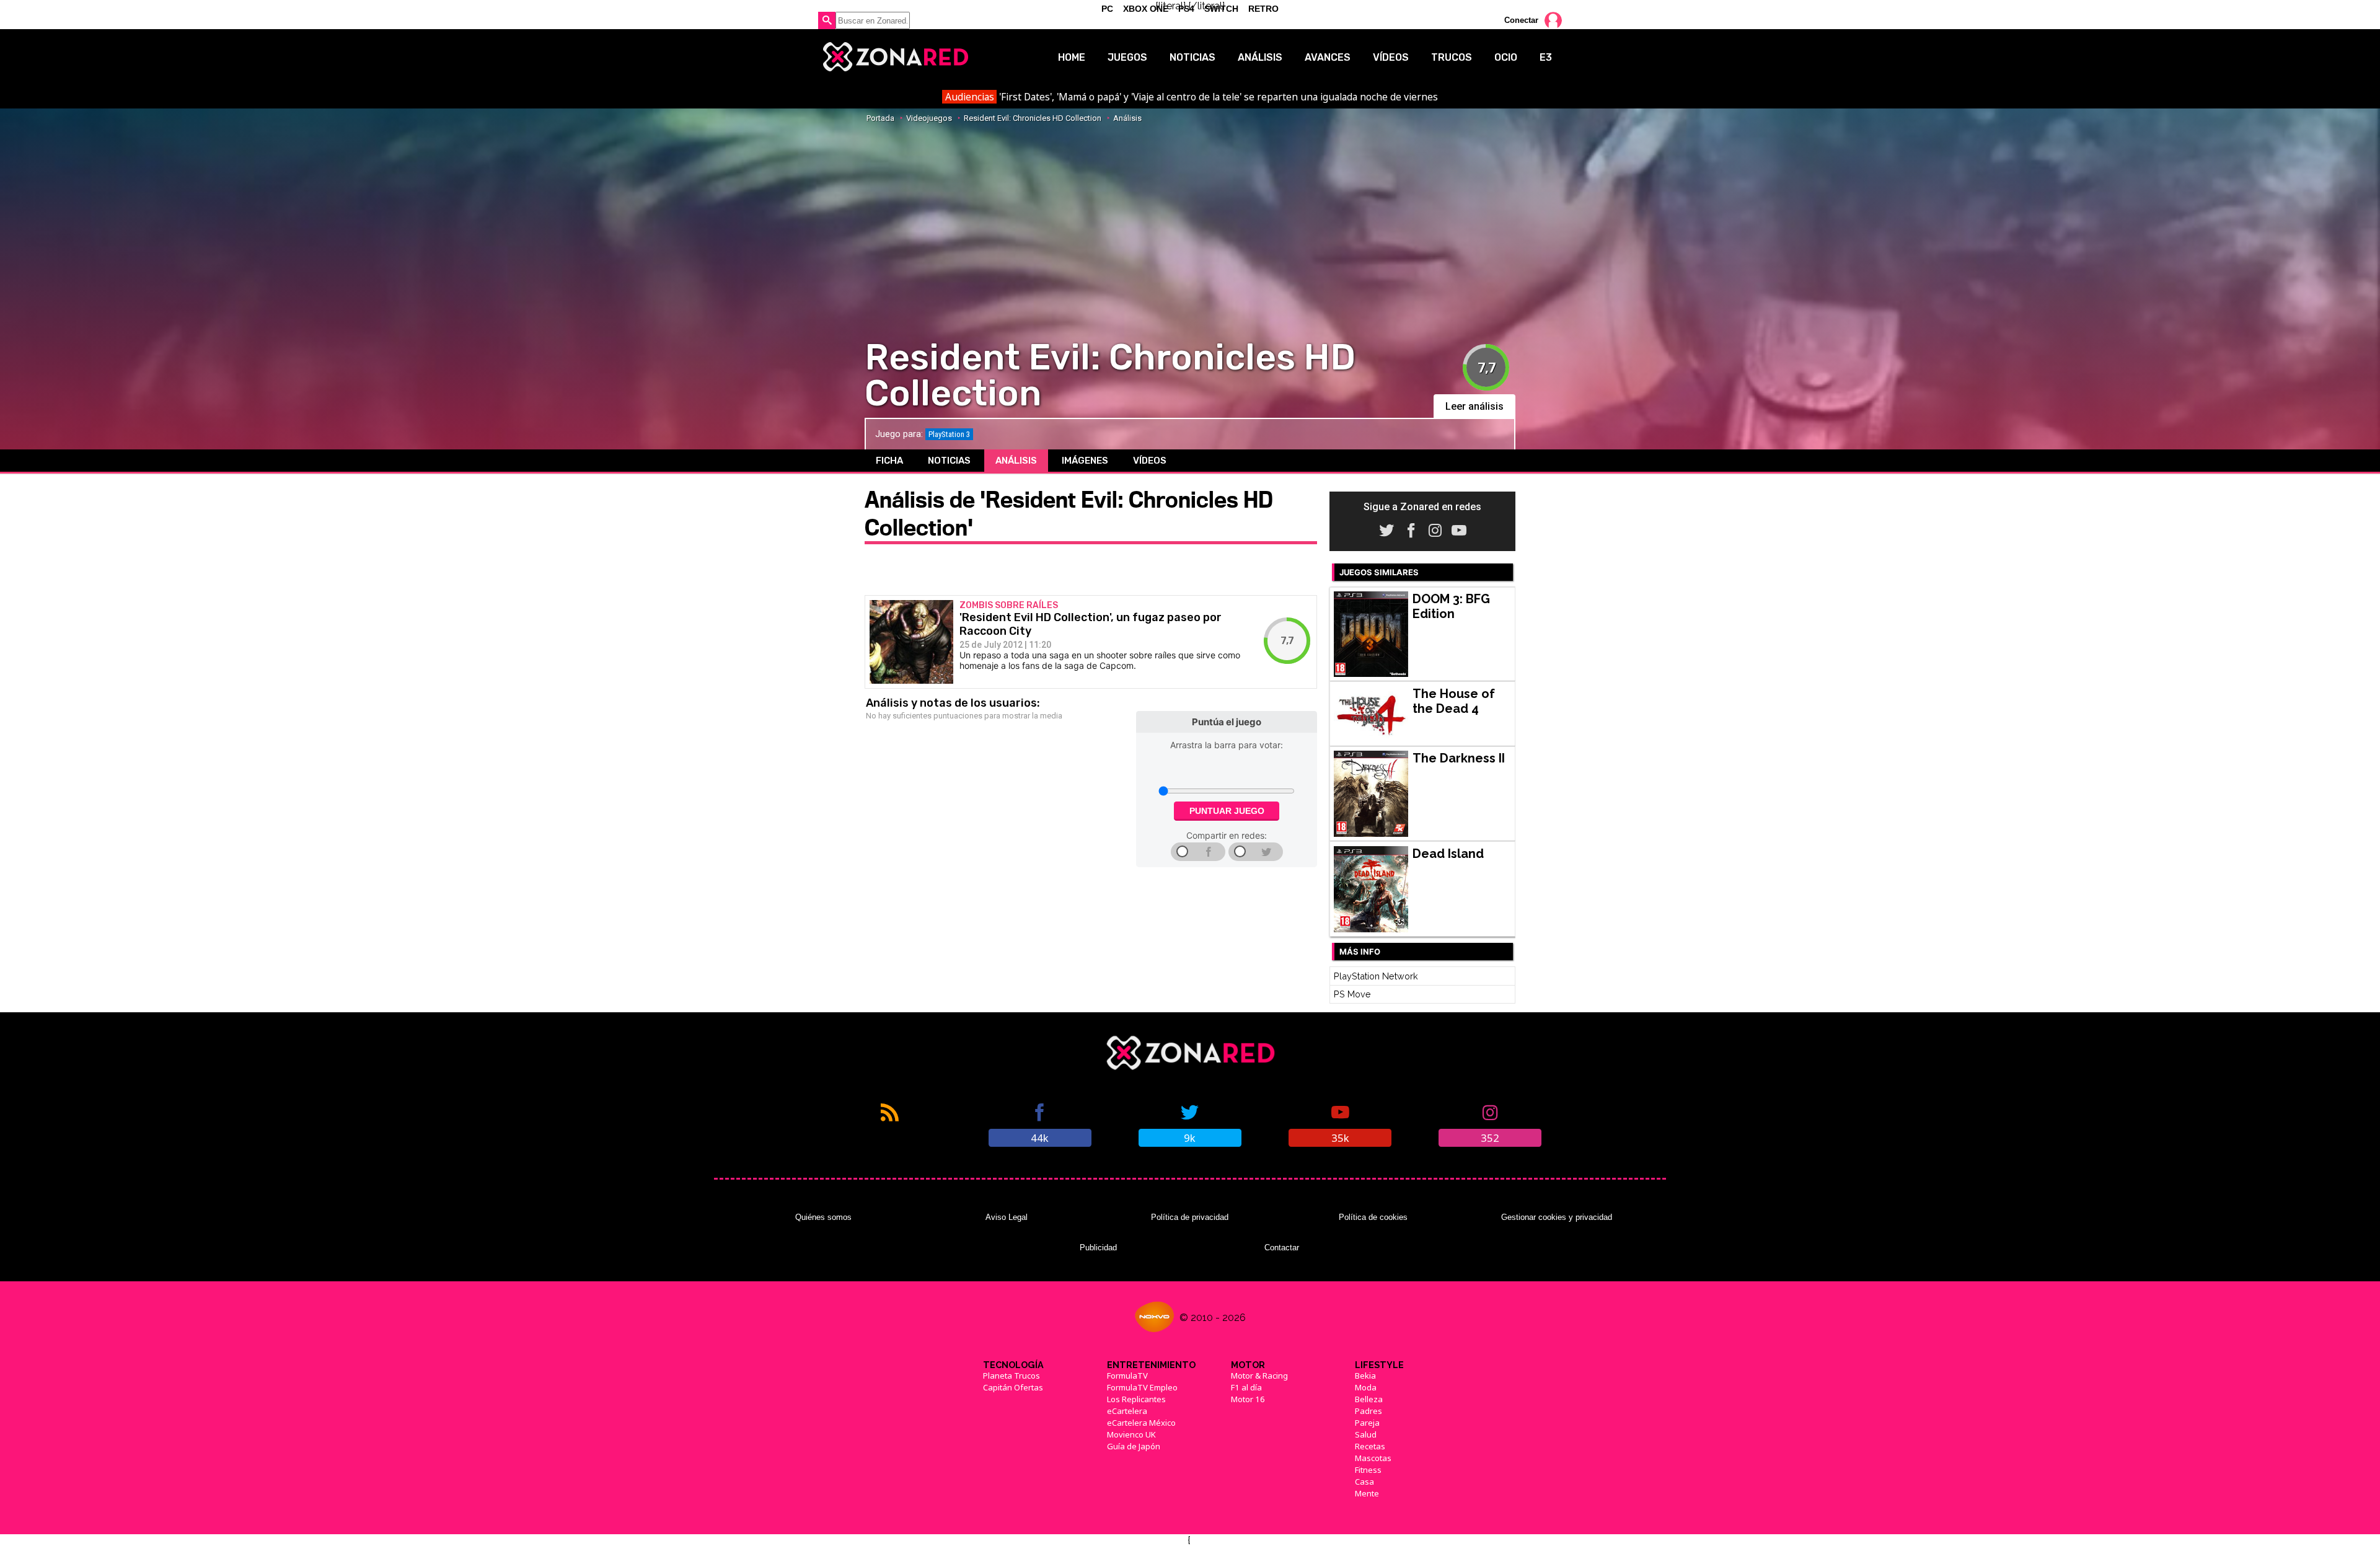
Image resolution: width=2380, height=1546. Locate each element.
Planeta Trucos (1011, 1376)
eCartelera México (1141, 1423)
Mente (1367, 1493)
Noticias (1192, 57)
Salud (1366, 1434)
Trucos (1452, 57)
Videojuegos (929, 118)
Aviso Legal (1007, 1217)
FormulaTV (1127, 1376)
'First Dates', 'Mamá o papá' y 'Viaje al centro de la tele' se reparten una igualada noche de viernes (1192, 97)
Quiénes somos (823, 1217)
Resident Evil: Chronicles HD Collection (1033, 118)
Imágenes (1085, 461)
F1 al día (1246, 1387)
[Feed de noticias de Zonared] (890, 1124)
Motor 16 (1248, 1399)
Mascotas (1373, 1458)
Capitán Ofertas (1013, 1387)
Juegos (1127, 57)
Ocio (1506, 57)
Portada (880, 118)
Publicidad (1098, 1248)
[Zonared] (895, 57)
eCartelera (1127, 1411)
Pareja (1367, 1423)
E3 (1546, 57)
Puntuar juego (1227, 811)
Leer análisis (1474, 406)
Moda (1366, 1387)
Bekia (1365, 1376)
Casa (1364, 1482)
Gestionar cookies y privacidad (1557, 1217)
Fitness (1368, 1470)
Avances (1328, 57)
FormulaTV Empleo (1142, 1387)
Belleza (1369, 1399)
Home (1072, 57)
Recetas (1370, 1446)
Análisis (1260, 57)
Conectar (1521, 20)
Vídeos (1391, 57)
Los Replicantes (1136, 1399)
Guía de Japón (1134, 1446)
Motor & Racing (1259, 1376)
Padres (1368, 1411)
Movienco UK (1131, 1434)
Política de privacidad (1190, 1217)
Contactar (1282, 1248)
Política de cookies (1373, 1217)
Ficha (889, 461)
